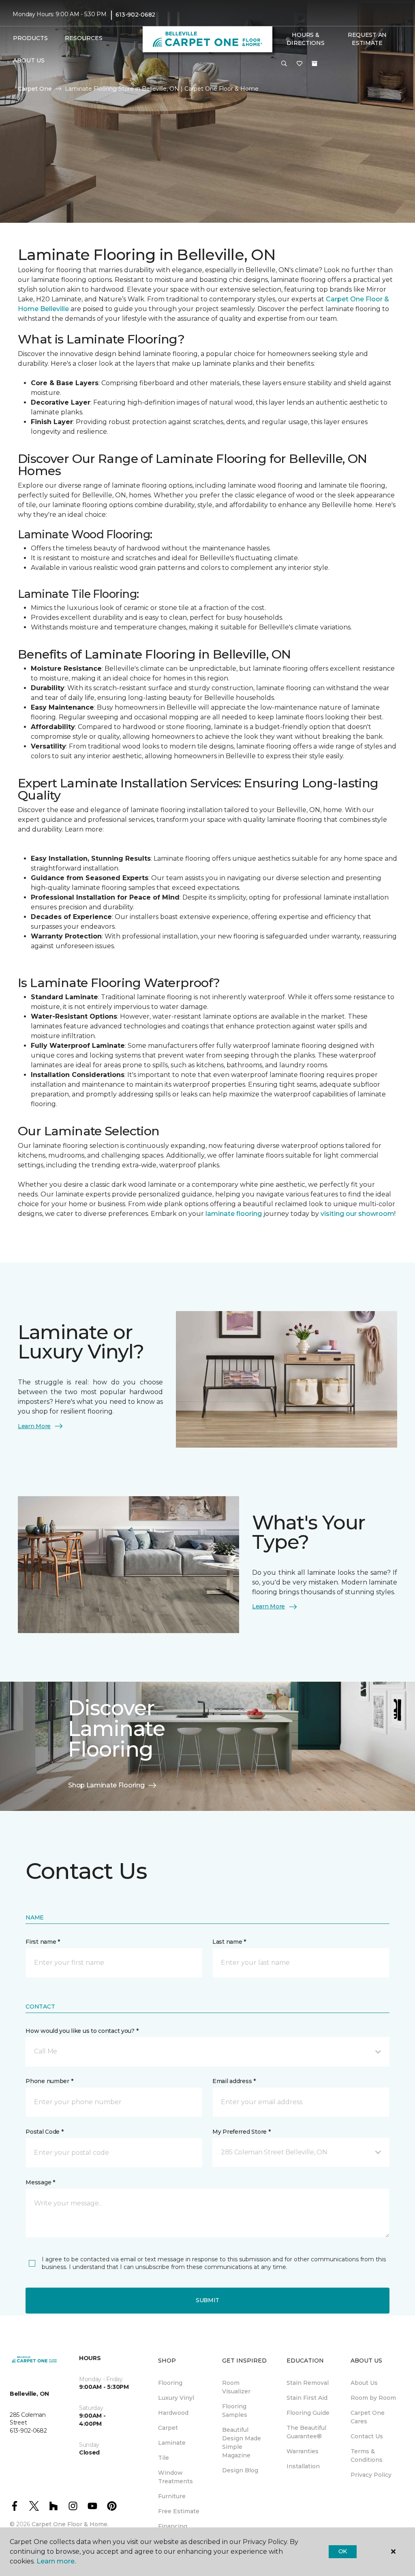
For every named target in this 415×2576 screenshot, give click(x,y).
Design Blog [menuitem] (240, 2470)
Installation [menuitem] (303, 2466)
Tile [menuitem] (164, 2458)
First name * (43, 1942)
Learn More (34, 1426)
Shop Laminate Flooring (106, 1785)
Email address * (234, 2081)
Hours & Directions (305, 39)
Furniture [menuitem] (172, 2496)
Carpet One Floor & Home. (70, 2524)
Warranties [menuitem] (303, 2451)
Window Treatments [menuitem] (175, 2477)
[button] (284, 64)
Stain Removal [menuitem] (308, 2383)
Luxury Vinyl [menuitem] (176, 2398)
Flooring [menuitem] (170, 2383)
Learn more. (56, 2561)
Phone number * (49, 2081)
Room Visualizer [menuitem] (236, 2387)
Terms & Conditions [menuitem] (367, 2456)
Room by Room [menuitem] (373, 2398)
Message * (40, 2182)
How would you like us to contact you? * (82, 2031)
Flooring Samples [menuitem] (235, 2411)
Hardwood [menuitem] (173, 2413)
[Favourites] (299, 64)
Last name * (229, 1942)
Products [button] (30, 38)
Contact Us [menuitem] (367, 2436)
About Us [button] (29, 60)
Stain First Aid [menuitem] (307, 2398)
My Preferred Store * (241, 2132)
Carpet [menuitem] (168, 2428)
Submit (207, 2300)
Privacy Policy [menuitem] (371, 2475)
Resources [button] (84, 38)
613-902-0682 (135, 15)
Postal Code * (44, 2132)
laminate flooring (233, 1214)
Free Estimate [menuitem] (179, 2511)
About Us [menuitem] (364, 2383)
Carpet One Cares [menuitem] (368, 2417)
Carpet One (35, 89)
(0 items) (314, 64)
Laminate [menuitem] (172, 2443)
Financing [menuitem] (173, 2526)
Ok (343, 2551)
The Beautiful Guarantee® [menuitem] (306, 2432)
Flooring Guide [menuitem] (308, 2413)
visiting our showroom (357, 1214)
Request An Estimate (367, 39)
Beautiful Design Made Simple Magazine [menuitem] (242, 2443)
